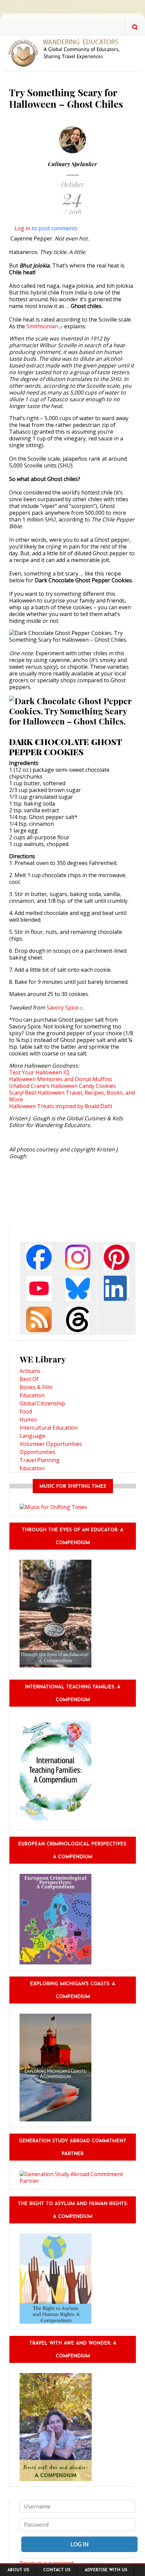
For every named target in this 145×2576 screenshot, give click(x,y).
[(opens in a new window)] (39, 1257)
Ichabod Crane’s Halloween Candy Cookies (63, 1086)
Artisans (30, 1371)
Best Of (29, 1379)
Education (32, 1395)
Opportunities (37, 1452)
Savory (62, 1008)
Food (26, 1411)
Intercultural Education (49, 1428)
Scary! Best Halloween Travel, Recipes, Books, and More (72, 1096)
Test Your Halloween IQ (39, 1072)
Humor (28, 1420)
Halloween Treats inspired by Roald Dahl (61, 1106)
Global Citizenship (42, 1403)
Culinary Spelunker (72, 164)
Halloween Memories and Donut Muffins (61, 1079)
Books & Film (36, 1387)
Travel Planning (40, 1460)
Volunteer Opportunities (51, 1444)
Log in (22, 228)
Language (32, 1436)
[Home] (67, 52)
